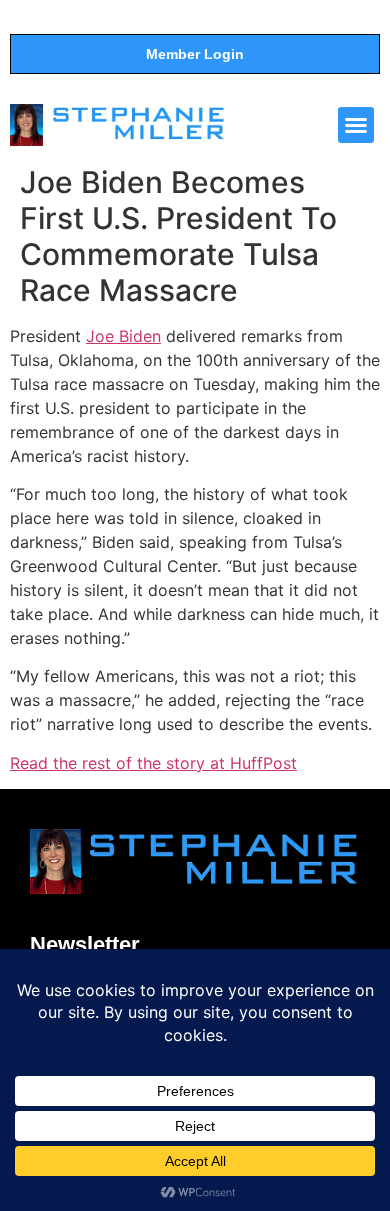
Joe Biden (123, 336)
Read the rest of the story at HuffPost (153, 763)
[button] (356, 125)
